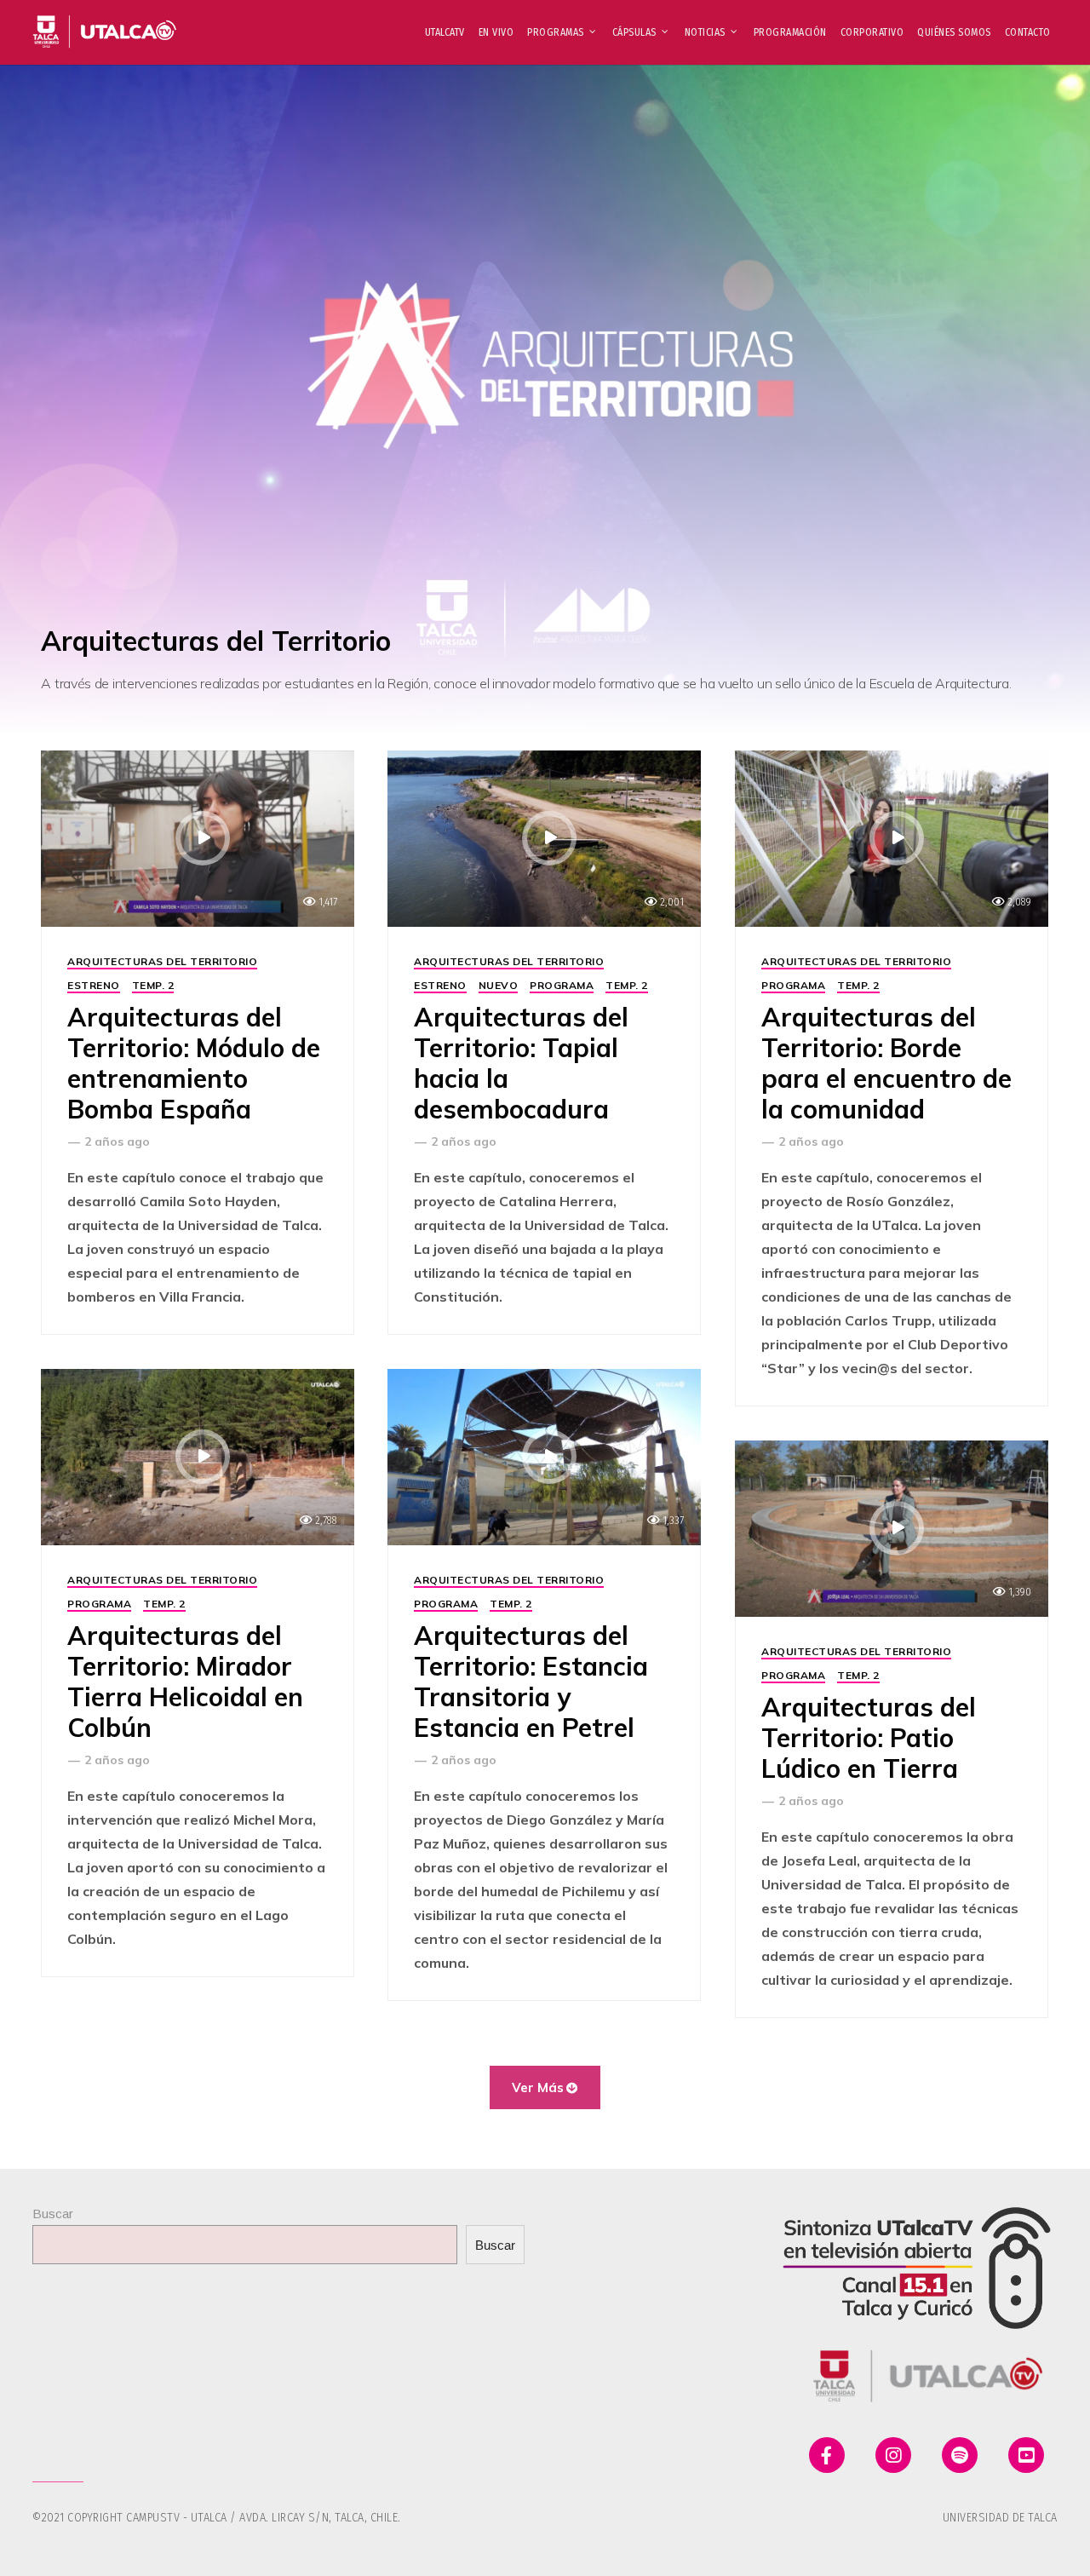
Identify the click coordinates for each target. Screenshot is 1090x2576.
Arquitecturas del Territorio (162, 961)
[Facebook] (827, 2455)
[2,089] (892, 838)
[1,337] (544, 1456)
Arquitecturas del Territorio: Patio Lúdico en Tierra (869, 1738)
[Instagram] (893, 2455)
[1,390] (892, 1528)
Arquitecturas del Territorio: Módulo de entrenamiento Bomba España (194, 1063)
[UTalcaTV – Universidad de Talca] (105, 24)
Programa (562, 985)
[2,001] (544, 838)
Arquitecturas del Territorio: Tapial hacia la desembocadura (521, 1063)
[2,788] (198, 1456)
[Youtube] (1026, 2455)
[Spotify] (960, 2455)
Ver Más (538, 2087)
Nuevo (499, 985)
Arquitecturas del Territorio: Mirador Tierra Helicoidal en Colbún (185, 1682)
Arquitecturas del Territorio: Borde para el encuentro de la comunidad (886, 1063)
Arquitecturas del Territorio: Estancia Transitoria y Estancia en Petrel (531, 1682)
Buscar (53, 2214)
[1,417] (198, 838)
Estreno (94, 985)
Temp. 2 (153, 985)
